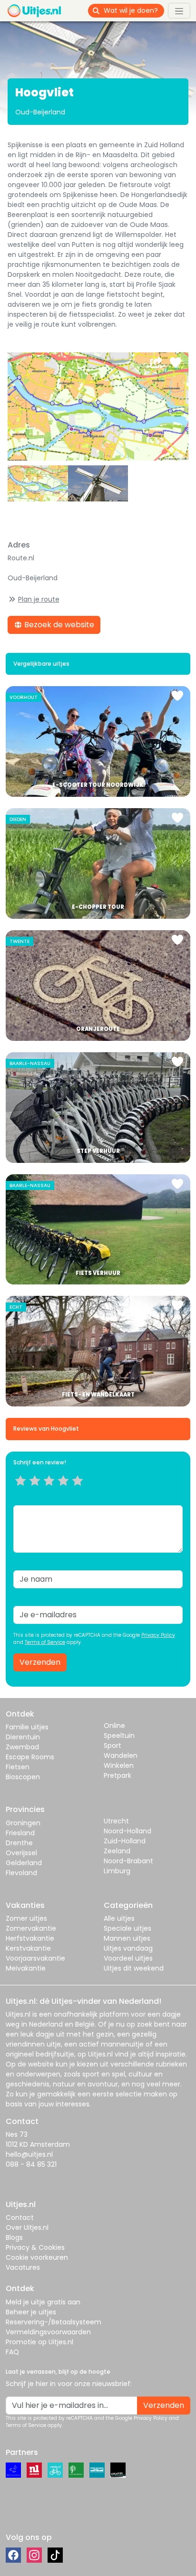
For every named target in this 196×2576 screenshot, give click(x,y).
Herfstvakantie (30, 1938)
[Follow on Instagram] (34, 2555)
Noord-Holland (127, 1831)
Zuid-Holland (125, 1841)
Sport (113, 1746)
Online (114, 1726)
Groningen (23, 1823)
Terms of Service (45, 1642)
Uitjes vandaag (128, 1948)
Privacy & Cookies (35, 2247)
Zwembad (22, 1747)
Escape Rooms (30, 1757)
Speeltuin (119, 1736)
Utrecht (116, 1821)
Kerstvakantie (28, 1948)
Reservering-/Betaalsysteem (54, 2322)
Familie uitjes (27, 1727)
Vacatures (23, 2267)
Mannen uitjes (127, 1938)
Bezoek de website (58, 625)
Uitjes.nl (18, 2014)
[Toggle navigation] (179, 10)
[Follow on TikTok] (55, 2555)
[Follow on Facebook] (13, 2555)
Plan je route (39, 599)
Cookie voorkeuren (37, 2257)
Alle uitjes (119, 1918)
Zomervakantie (31, 1928)
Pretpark (118, 1775)
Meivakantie (26, 1968)
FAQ (12, 2352)
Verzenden (40, 1662)
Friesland (20, 1833)
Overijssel (21, 1853)
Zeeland (117, 1851)
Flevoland (21, 1873)
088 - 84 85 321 (31, 2164)
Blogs (14, 2237)
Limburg (117, 1871)
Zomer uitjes (26, 1918)
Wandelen (121, 1755)
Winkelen (119, 1765)
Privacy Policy (158, 1635)
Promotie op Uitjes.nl (39, 2342)
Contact (20, 2217)
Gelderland (24, 1863)
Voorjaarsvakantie (35, 1958)
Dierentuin (23, 1737)
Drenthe (19, 1843)
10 (81, 1492)
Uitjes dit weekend (134, 1968)
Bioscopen (23, 1777)
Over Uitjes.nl (27, 2227)
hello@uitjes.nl (29, 2154)
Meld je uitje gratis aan (43, 2302)
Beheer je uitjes (31, 2312)
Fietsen (18, 1767)
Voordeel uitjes (128, 1958)
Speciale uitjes (127, 1928)
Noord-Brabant (128, 1861)
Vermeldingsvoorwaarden (48, 2332)
